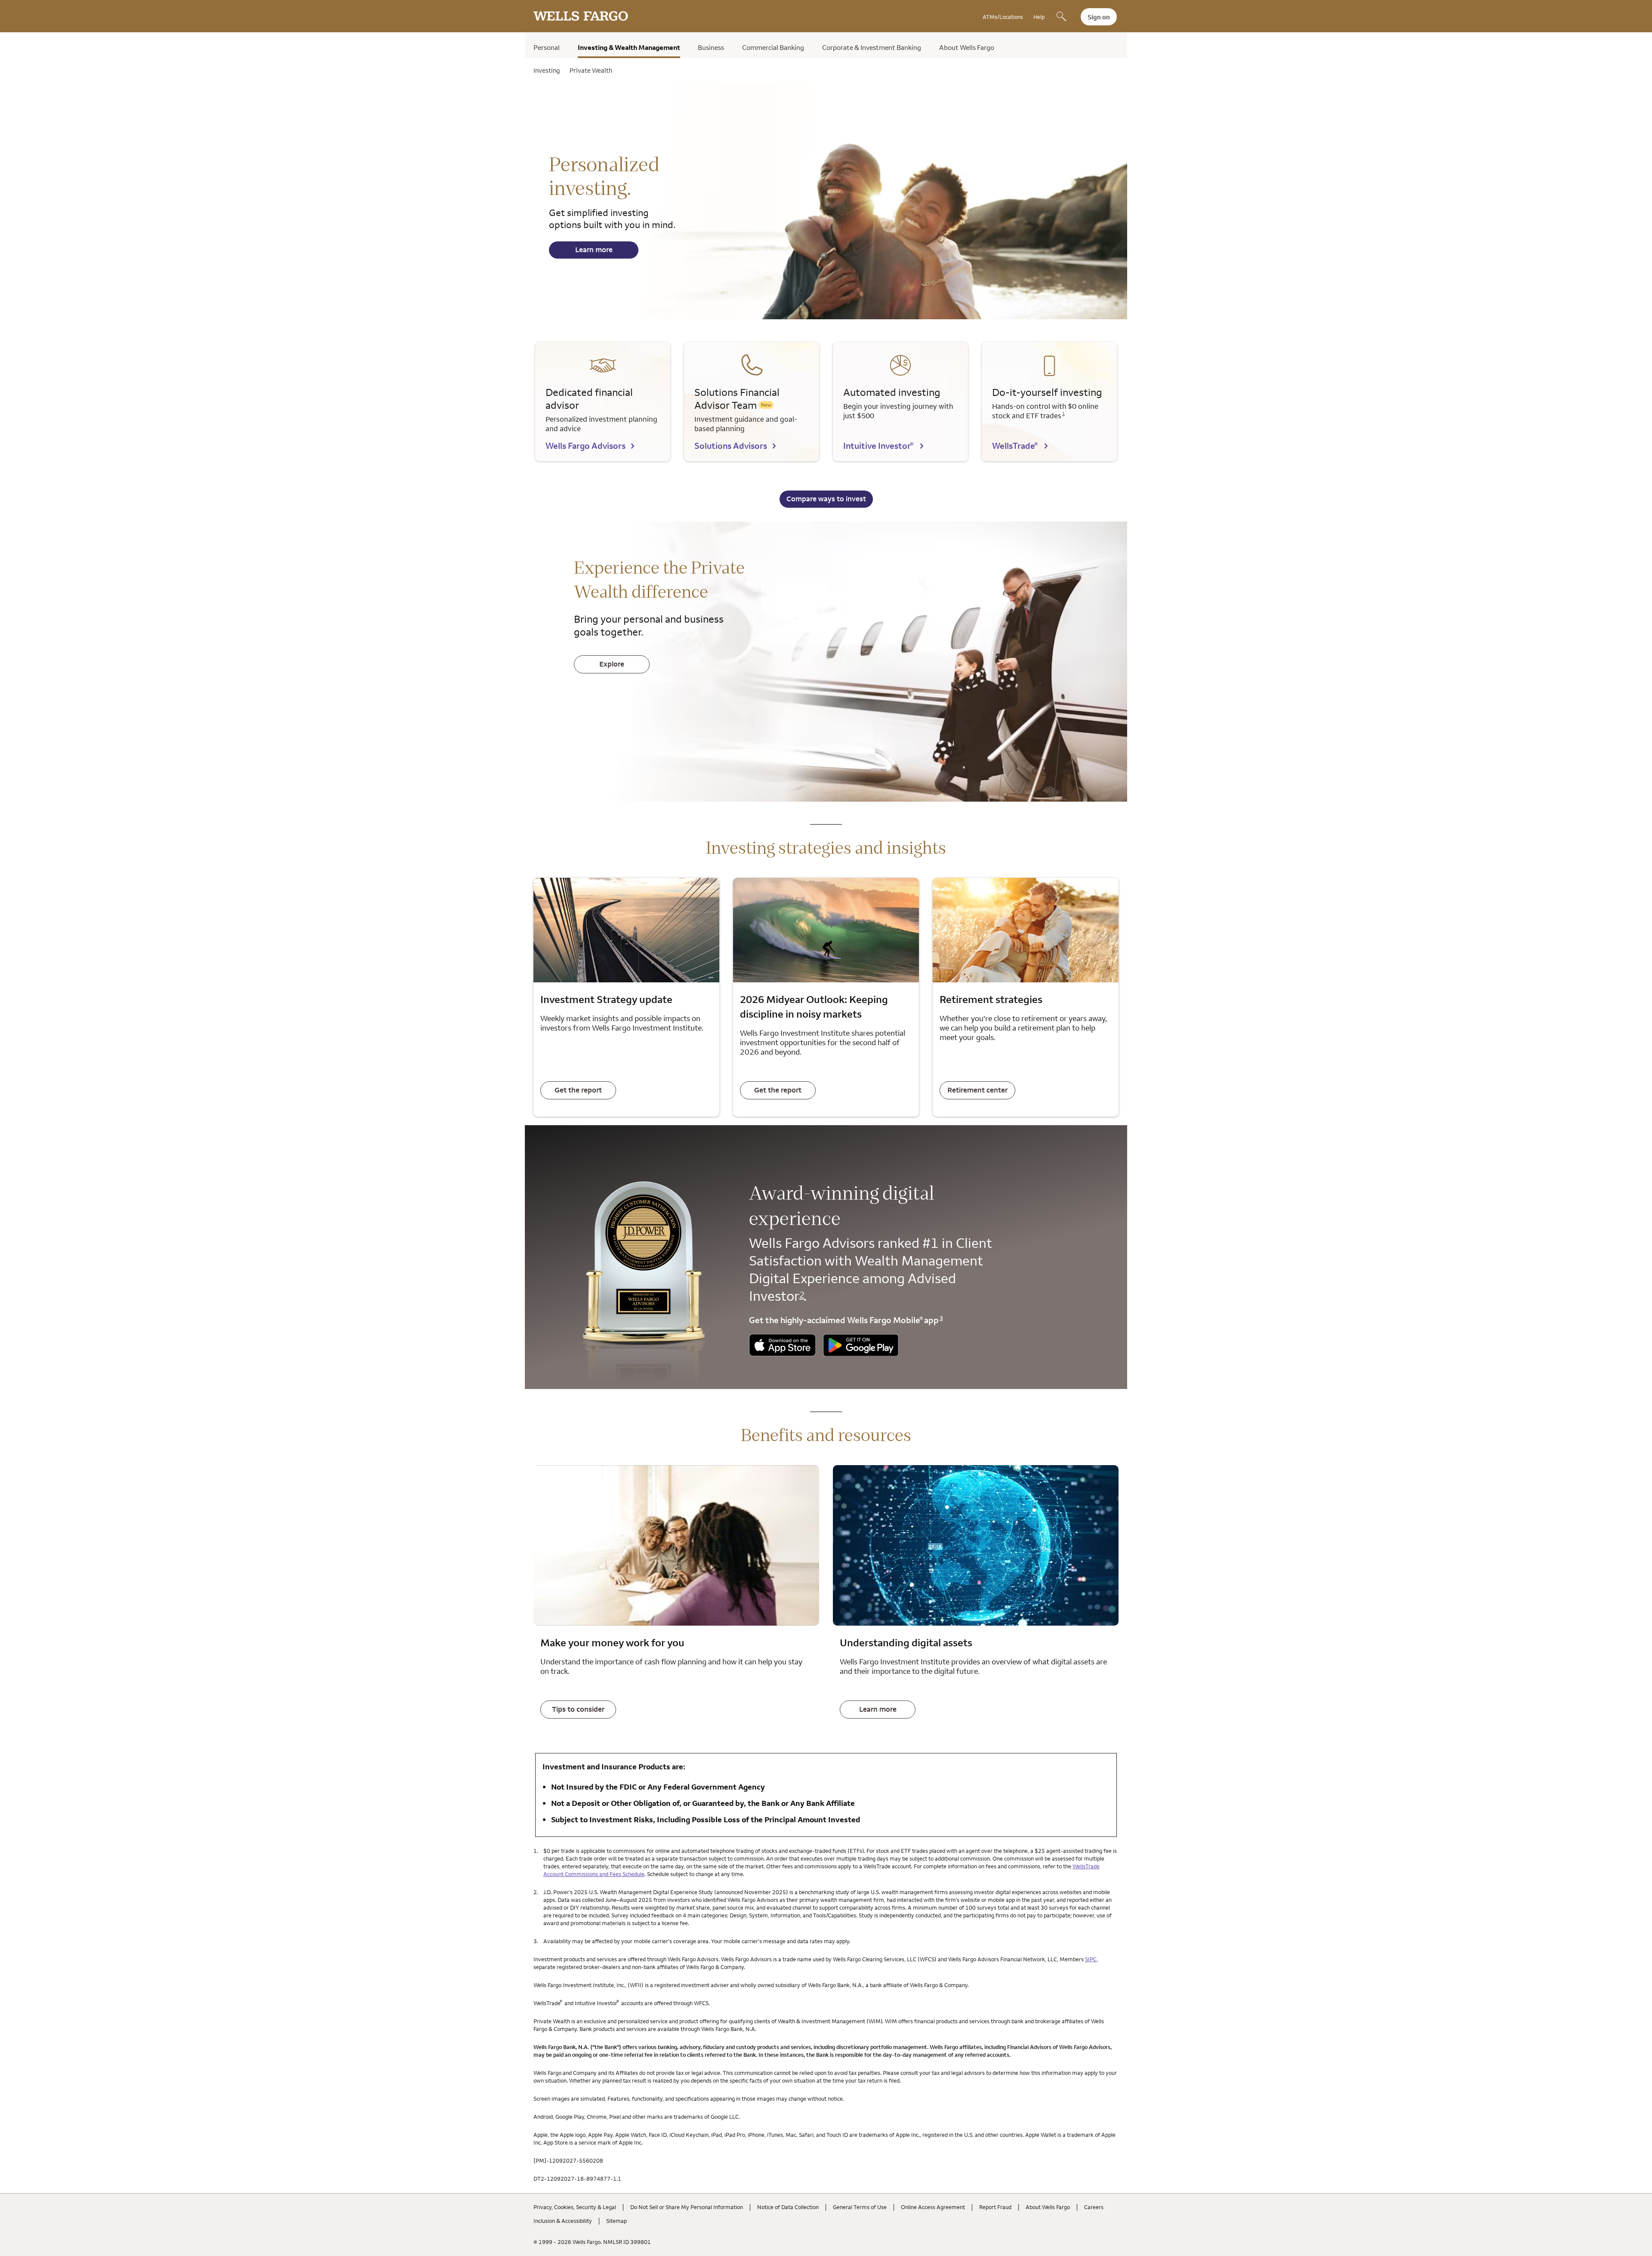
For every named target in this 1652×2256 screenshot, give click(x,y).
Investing (547, 70)
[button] (783, 1346)
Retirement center (977, 1090)
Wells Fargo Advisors (586, 446)
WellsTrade (1015, 446)
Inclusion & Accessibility (563, 2221)
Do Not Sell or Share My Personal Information (687, 2207)
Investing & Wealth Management (629, 47)
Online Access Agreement (933, 2207)
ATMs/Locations (1003, 17)
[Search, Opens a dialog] (1061, 17)
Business (711, 47)
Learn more (594, 250)
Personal (547, 47)
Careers (1094, 2207)
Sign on (1099, 17)
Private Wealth (591, 70)
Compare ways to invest (826, 499)
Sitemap (616, 2221)
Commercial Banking (773, 47)
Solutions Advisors (731, 446)
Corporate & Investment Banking (872, 47)
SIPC (1091, 1959)
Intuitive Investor (878, 446)
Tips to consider (578, 1709)
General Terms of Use (860, 2207)
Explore (612, 664)
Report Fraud (995, 2207)
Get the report (578, 1090)
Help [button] (1039, 17)
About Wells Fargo (967, 47)
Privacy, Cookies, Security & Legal (575, 2207)
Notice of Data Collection (788, 2207)
